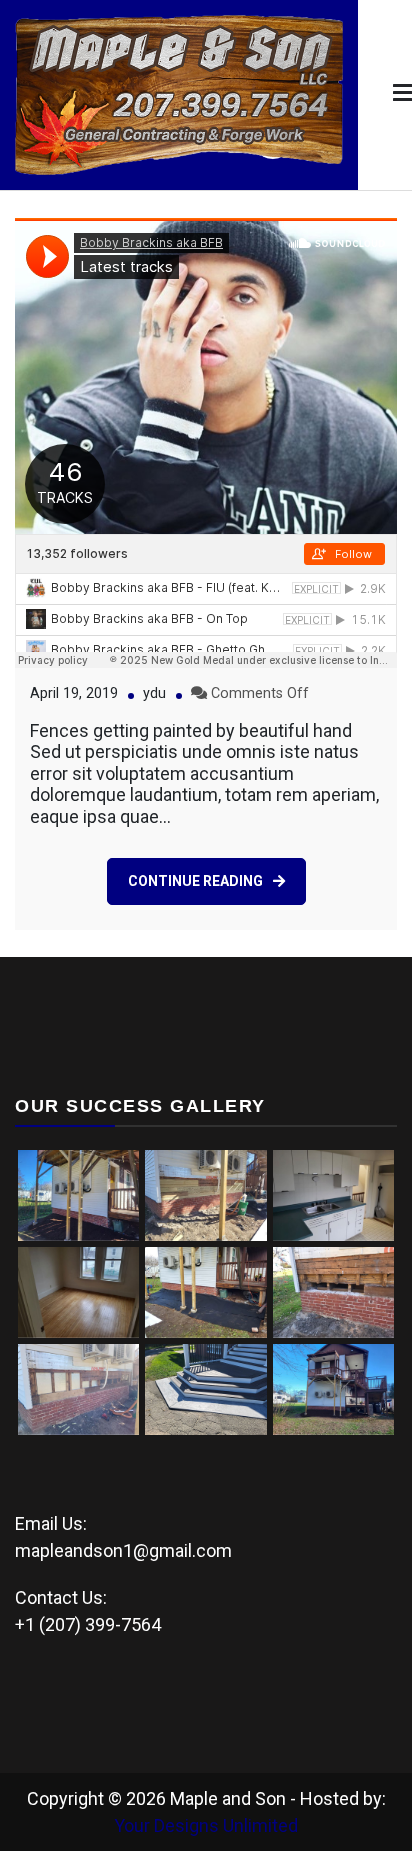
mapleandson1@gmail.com (123, 1550)
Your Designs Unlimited (206, 1825)
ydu (154, 693)
